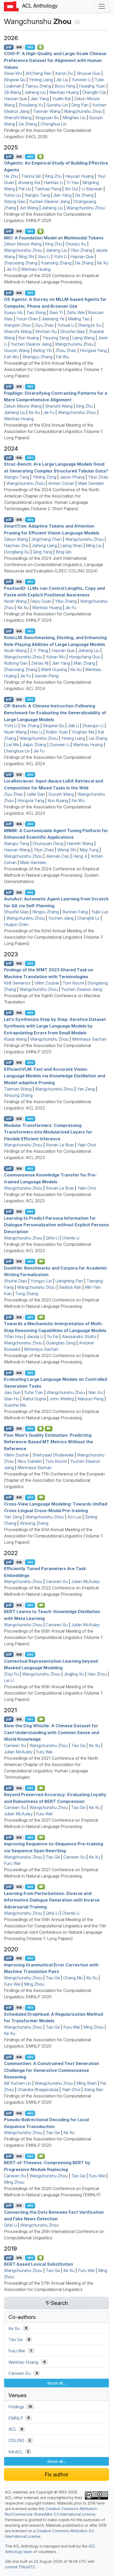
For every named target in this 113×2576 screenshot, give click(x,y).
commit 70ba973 (20, 2567)
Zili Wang (12, 92)
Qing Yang (43, 552)
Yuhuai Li (66, 325)
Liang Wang (83, 338)
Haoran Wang (17, 850)
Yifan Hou (14, 1337)
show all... (57, 2383)
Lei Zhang (98, 738)
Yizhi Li (60, 257)
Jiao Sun (12, 1392)
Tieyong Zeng (56, 338)
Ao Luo (74, 1517)
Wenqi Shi (67, 850)
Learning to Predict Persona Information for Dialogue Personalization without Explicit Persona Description (56, 1225)
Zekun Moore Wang (23, 244)
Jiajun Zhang (34, 745)
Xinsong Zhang (18, 1095)
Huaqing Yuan (92, 86)
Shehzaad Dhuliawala (53, 1455)
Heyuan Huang (79, 176)
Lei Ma (13, 745)
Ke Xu (103, 263)
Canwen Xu (57, 1581)
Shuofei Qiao (73, 331)
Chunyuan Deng (48, 843)
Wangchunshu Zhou (83, 111)
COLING (16, 2440)
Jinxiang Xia (29, 182)
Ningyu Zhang (46, 912)
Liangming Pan (69, 1281)
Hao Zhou (97, 1674)
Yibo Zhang (81, 250)
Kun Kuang (29, 338)
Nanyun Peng (91, 1399)
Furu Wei (44, 1752)
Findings (16, 2407)
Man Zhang (84, 663)
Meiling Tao (79, 319)
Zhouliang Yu (31, 105)
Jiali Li (73, 726)
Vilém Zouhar (47, 983)
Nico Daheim (30, 1461)
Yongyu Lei (41, 1281)
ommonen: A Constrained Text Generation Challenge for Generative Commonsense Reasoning (52, 2070)
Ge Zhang (28, 124)
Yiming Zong (44, 477)
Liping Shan (71, 546)
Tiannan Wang (47, 111)
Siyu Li (44, 257)
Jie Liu (62, 80)
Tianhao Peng (48, 189)
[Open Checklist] (41, 47)
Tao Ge (78, 1745)
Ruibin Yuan (57, 732)
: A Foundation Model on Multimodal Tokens (54, 238)
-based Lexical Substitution (38, 2264)
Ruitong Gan (16, 663)
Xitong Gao (15, 201)
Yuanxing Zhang (56, 263)
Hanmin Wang (80, 843)
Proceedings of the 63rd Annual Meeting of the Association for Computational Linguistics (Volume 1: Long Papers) (54, 369)
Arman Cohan (61, 483)
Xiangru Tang (37, 195)
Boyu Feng (65, 86)
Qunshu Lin (57, 105)
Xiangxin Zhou (18, 325)
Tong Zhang (27, 1294)
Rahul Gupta (34, 1399)
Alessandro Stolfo (79, 1337)
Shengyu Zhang (37, 357)
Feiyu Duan (41, 601)
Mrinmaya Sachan (89, 1039)
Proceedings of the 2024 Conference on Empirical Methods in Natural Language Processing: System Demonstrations (52, 875)
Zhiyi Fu (11, 1674)
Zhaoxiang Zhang (21, 263)
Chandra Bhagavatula (38, 2090)
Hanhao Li (53, 182)
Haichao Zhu (16, 546)
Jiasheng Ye (53, 319)
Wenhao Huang (64, 92)
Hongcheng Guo (85, 657)
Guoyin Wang (17, 350)
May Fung (89, 850)
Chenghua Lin (53, 124)
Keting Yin (43, 350)
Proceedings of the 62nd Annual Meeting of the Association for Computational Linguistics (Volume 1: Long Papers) (54, 937)
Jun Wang (29, 208)
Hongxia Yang (93, 350)
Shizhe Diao (16, 1281)
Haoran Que (16, 99)
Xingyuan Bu (47, 118)
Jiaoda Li (35, 1337)
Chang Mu (73, 1978)
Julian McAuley (86, 1581)
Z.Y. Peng (39, 650)
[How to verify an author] (77, 21)
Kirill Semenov (17, 983)
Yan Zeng (86, 1089)
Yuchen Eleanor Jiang (49, 201)
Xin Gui (71, 189)
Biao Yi (56, 312)
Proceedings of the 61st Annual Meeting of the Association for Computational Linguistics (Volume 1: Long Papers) (54, 1536)
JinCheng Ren (38, 73)
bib (19, 47)
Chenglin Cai (94, 92)
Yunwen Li (81, 80)
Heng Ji (80, 856)
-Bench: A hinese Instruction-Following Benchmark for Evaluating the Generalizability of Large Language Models (55, 713)
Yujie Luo (100, 912)
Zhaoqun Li (93, 726)
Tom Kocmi (73, 983)
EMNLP (16, 2418)
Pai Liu (25, 189)
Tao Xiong (36, 312)
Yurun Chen (27, 319)
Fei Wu (63, 357)
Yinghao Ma (83, 732)
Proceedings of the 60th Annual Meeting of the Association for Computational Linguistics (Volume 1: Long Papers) (54, 1637)
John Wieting (62, 1399)
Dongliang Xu (17, 552)
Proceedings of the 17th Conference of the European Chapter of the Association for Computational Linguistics (54, 1480)
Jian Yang (40, 99)
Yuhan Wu (56, 657)
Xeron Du (64, 73)
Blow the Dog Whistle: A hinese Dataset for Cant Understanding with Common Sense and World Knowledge (52, 1732)
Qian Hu (12, 1399)
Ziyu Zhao (44, 325)
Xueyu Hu (13, 312)
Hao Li (36, 732)
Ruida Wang (15, 1039)
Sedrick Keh (70, 1287)
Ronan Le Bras (60, 1145)
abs (30, 47)
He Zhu (11, 176)
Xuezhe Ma (15, 1405)
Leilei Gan (36, 794)
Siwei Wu (13, 73)
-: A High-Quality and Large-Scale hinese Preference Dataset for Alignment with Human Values (55, 60)
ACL (12, 2429)
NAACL (16, 2452)
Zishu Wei (75, 312)
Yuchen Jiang (61, 918)
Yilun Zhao (98, 477)
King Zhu (53, 176)
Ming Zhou (34, 1984)
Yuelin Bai (61, 99)
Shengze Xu (89, 325)
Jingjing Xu (74, 1674)
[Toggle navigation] (102, 6)
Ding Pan (80, 105)
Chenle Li (71, 1238)
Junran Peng (46, 676)
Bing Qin (64, 552)
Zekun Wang (16, 539)
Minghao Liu (74, 118)
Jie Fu (12, 269)
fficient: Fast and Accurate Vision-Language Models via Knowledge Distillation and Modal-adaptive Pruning (55, 1076)
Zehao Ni (40, 663)
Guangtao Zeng (61, 1343)
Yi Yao (73, 182)
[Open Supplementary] (41, 2258)
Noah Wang (15, 601)
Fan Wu (11, 357)
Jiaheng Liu (35, 92)
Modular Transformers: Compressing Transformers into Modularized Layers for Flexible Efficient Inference (48, 1132)
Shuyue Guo (88, 73)
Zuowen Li (60, 745)
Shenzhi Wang (18, 118)
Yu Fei (53, 1337)
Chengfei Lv (88, 918)
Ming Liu (94, 546)
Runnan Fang (75, 912)
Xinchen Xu (46, 331)
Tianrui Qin (31, 176)
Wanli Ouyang (54, 669)
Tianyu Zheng (38, 86)
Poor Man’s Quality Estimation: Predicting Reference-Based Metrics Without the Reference (48, 1442)
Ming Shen (87, 2083)
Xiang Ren (94, 2090)
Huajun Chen (16, 924)
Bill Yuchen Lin (18, 2083)
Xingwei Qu (15, 80)
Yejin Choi (87, 1145)
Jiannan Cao (58, 856)
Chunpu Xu (76, 244)
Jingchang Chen (47, 539)
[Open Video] (41, 1261)
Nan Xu (95, 1392)
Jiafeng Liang (44, 546)
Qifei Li (52, 1238)
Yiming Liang (41, 80)
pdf (9, 47)
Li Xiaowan (92, 189)
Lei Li (9, 1680)
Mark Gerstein (91, 483)
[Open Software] (41, 1429)
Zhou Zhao (66, 350)
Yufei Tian (34, 1392)
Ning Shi (26, 257)
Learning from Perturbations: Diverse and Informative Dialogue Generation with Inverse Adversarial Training (52, 1900)
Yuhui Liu (12, 195)
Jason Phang (72, 477)
